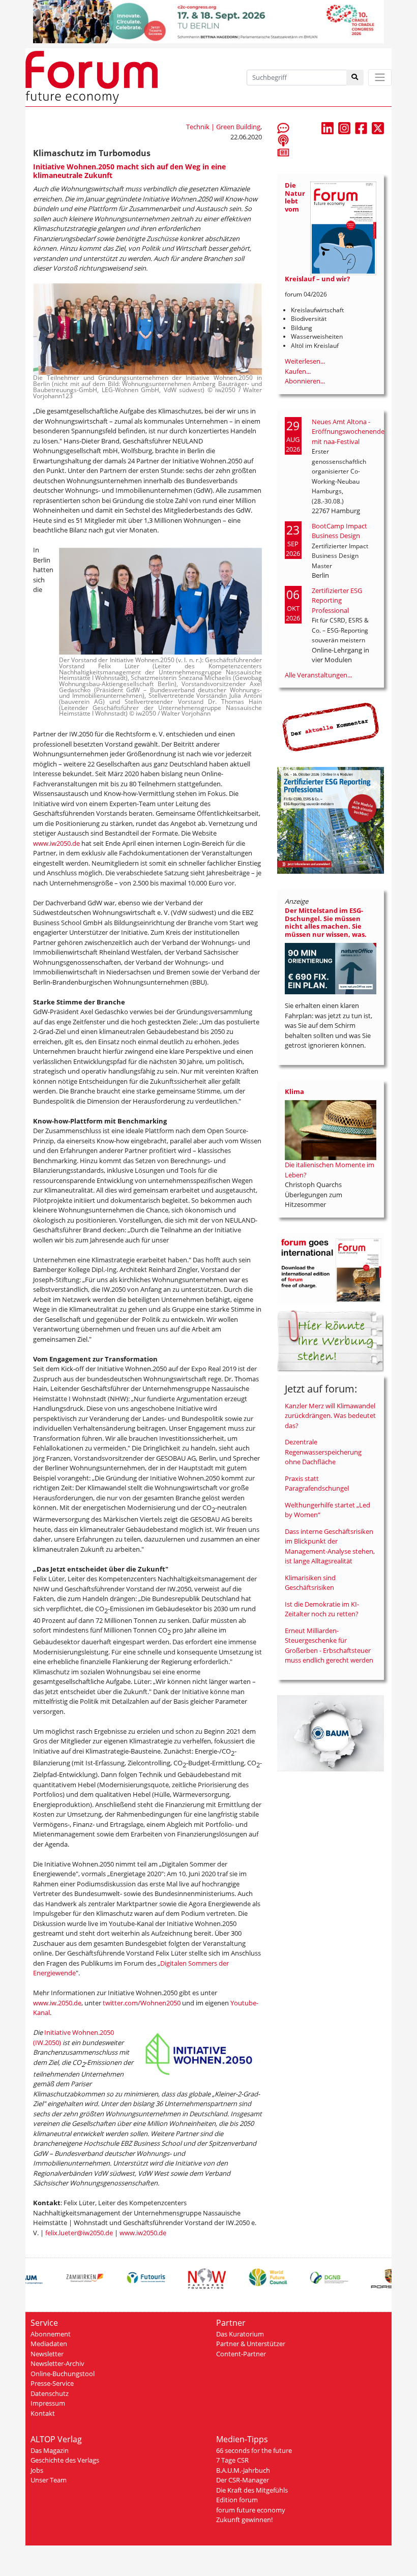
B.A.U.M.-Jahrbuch (243, 2470)
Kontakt (43, 2413)
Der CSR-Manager (243, 2480)
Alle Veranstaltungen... (318, 675)
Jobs (37, 2470)
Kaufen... (298, 371)
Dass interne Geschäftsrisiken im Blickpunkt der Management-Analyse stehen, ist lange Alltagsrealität (330, 1546)
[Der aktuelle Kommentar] (331, 727)
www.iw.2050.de (57, 2003)
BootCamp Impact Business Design (339, 531)
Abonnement (51, 2334)
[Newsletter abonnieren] (283, 152)
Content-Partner (241, 2354)
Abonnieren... (305, 381)
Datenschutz (50, 2393)
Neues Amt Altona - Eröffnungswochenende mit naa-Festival (348, 432)
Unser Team (49, 2480)
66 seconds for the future (254, 2450)
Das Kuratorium (240, 2334)
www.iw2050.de (56, 843)
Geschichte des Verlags (65, 2460)
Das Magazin (50, 2450)
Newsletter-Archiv (57, 2363)
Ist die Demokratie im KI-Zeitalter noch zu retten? (322, 1609)
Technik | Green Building (223, 127)
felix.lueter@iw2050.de (79, 2233)
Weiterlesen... (305, 361)
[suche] (355, 78)
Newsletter (47, 2354)
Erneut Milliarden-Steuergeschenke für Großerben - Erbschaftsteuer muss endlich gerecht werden (329, 1646)
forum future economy (251, 2510)
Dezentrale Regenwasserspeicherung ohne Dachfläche (323, 1452)
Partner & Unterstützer (251, 2344)
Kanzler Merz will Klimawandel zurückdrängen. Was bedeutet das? (330, 1416)
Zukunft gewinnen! (244, 2520)
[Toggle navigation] (380, 78)
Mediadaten (49, 2344)
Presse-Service (52, 2383)
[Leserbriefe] (283, 128)
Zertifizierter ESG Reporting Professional (337, 600)
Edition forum (237, 2500)
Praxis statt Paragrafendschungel (317, 1484)
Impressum (48, 2403)
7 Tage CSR (232, 2460)
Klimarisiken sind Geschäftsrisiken (310, 1583)
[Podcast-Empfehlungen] (283, 140)
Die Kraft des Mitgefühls (252, 2490)
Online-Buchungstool (63, 2374)
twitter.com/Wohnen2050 (142, 2003)
